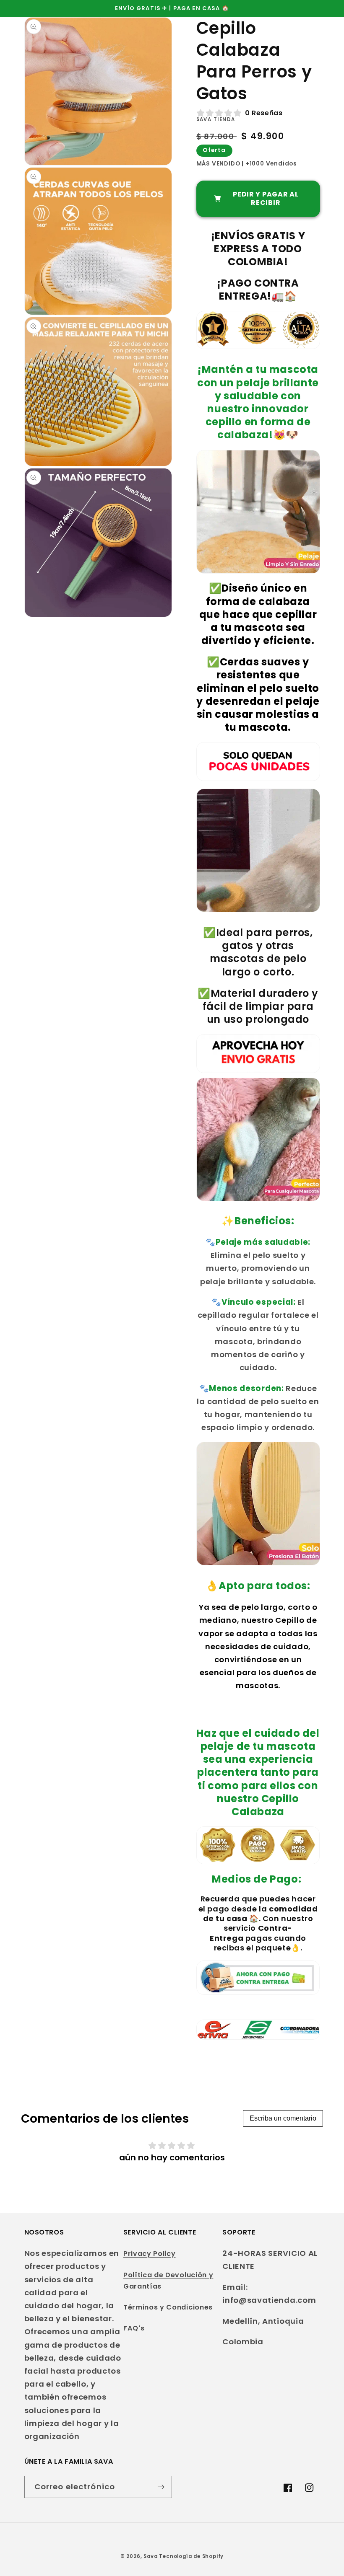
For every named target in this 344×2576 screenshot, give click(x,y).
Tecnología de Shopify (191, 2556)
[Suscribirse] (161, 2487)
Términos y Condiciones (168, 2307)
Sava (150, 2556)
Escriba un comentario (283, 2118)
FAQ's (134, 2328)
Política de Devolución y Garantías (168, 2281)
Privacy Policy (150, 2254)
